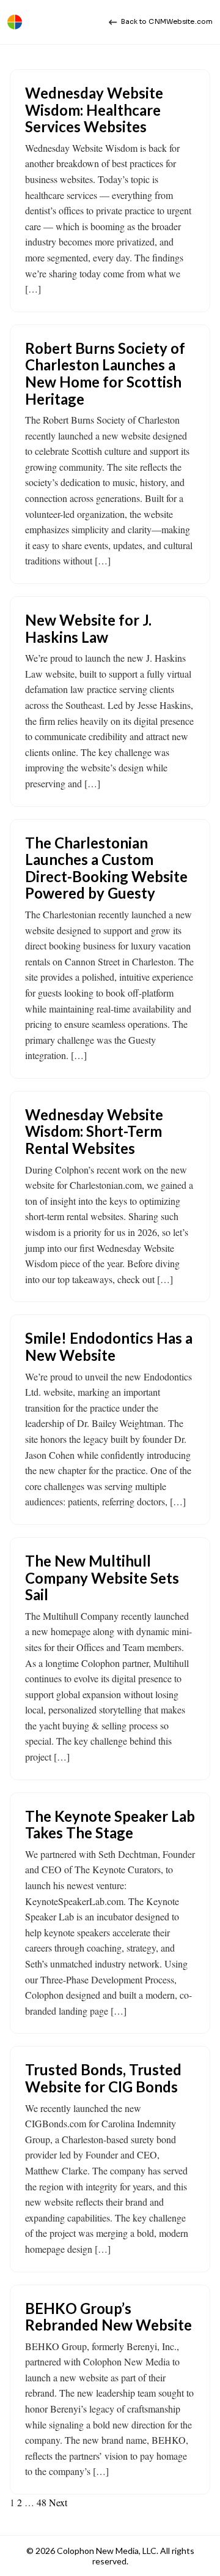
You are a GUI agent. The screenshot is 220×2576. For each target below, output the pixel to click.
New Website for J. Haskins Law (88, 628)
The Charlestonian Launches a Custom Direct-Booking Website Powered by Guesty (106, 868)
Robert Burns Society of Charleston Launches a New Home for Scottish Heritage (105, 373)
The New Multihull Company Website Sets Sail (102, 1578)
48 (42, 2502)
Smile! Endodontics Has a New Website (109, 1346)
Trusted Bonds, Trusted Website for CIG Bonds (103, 2078)
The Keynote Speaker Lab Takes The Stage (110, 1825)
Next (58, 2502)
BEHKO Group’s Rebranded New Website (108, 2317)
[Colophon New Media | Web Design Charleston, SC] (15, 22)
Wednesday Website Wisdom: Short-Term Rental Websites (94, 1131)
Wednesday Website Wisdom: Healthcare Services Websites (94, 110)
